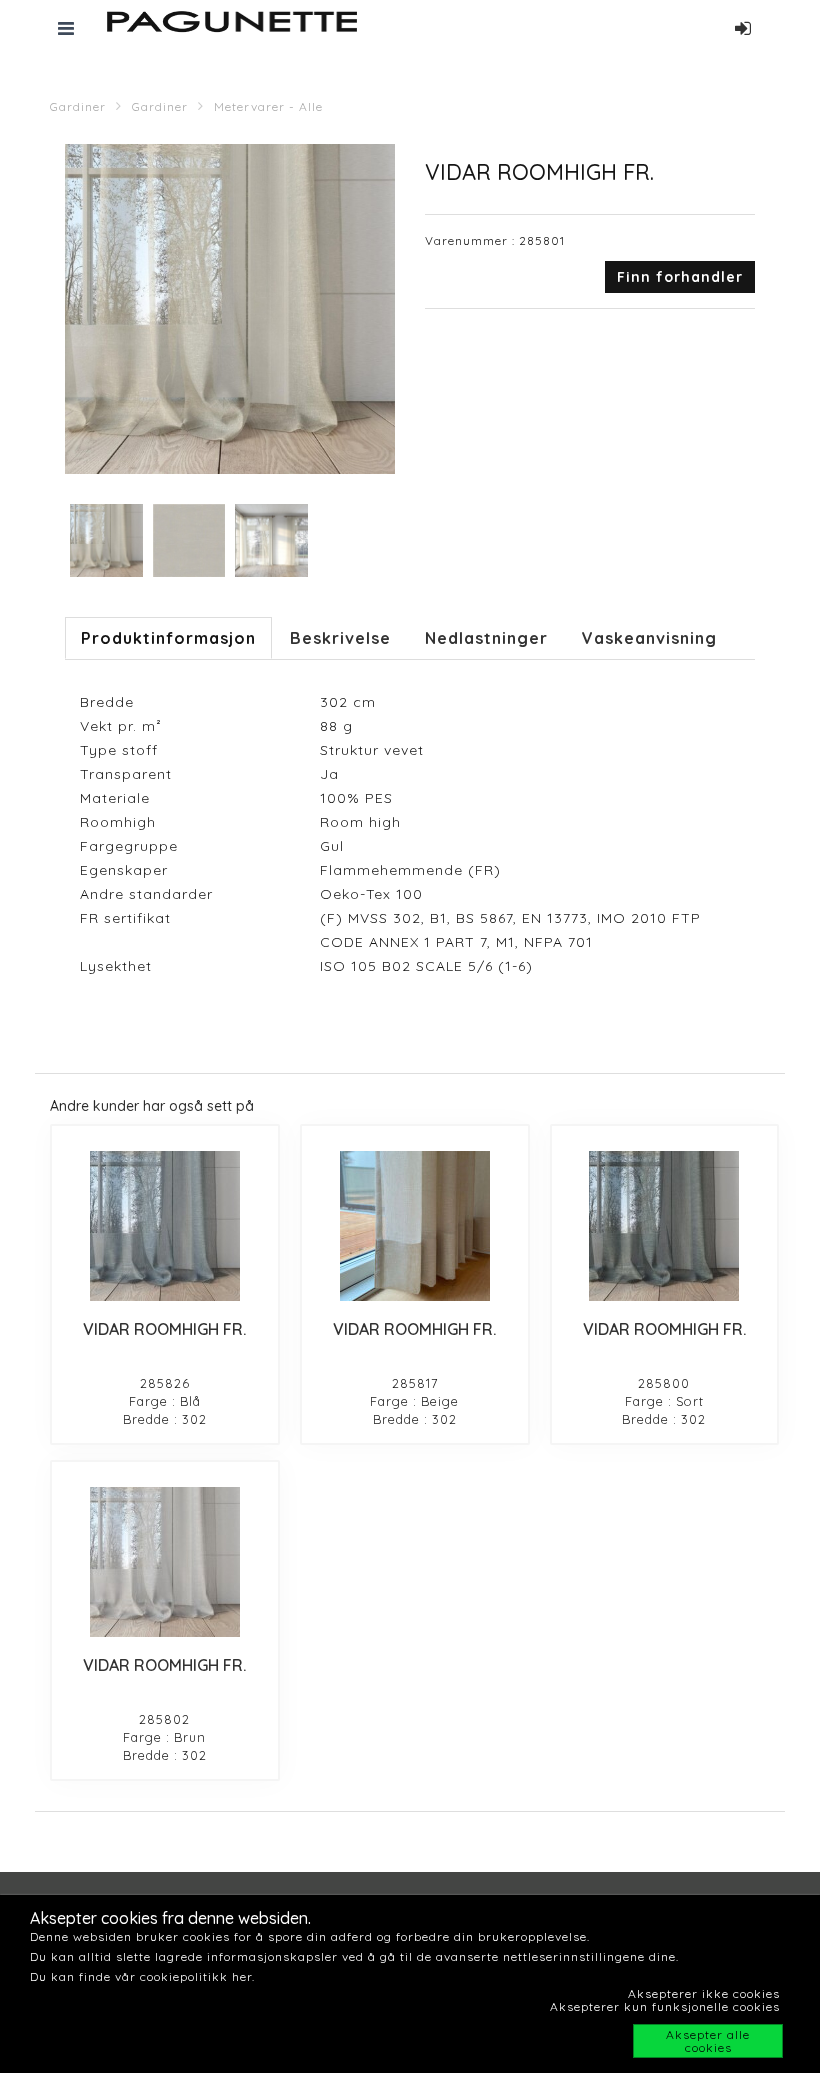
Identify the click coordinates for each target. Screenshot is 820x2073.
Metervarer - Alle (268, 106)
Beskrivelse (340, 638)
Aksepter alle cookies (708, 2041)
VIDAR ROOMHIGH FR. (164, 1329)
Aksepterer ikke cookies (704, 1993)
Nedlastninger (486, 638)
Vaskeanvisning (649, 638)
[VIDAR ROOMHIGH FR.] (165, 1226)
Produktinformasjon (168, 638)
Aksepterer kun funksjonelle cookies (665, 2006)
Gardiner (78, 106)
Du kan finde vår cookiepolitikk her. (142, 1976)
